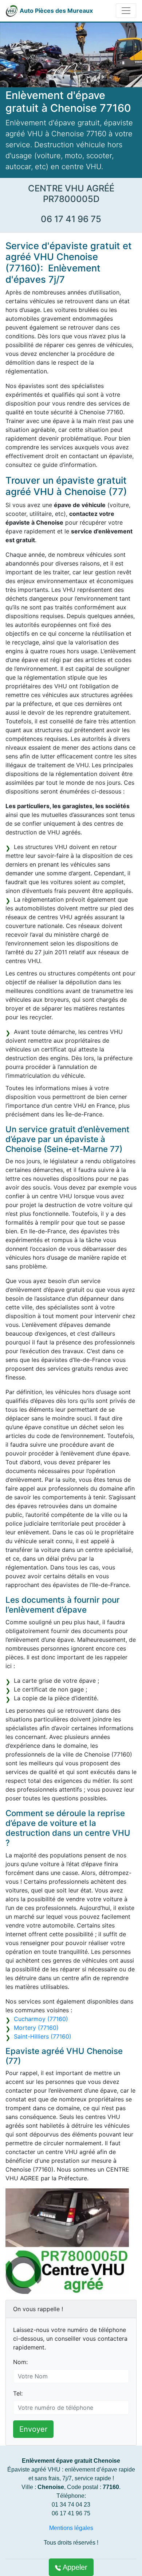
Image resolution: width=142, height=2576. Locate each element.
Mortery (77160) (36, 2028)
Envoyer (33, 2429)
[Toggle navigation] (126, 11)
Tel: (18, 2393)
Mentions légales (71, 2528)
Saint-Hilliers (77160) (43, 2036)
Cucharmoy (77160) (41, 2019)
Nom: (20, 2362)
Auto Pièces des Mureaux (56, 11)
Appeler (74, 2567)
